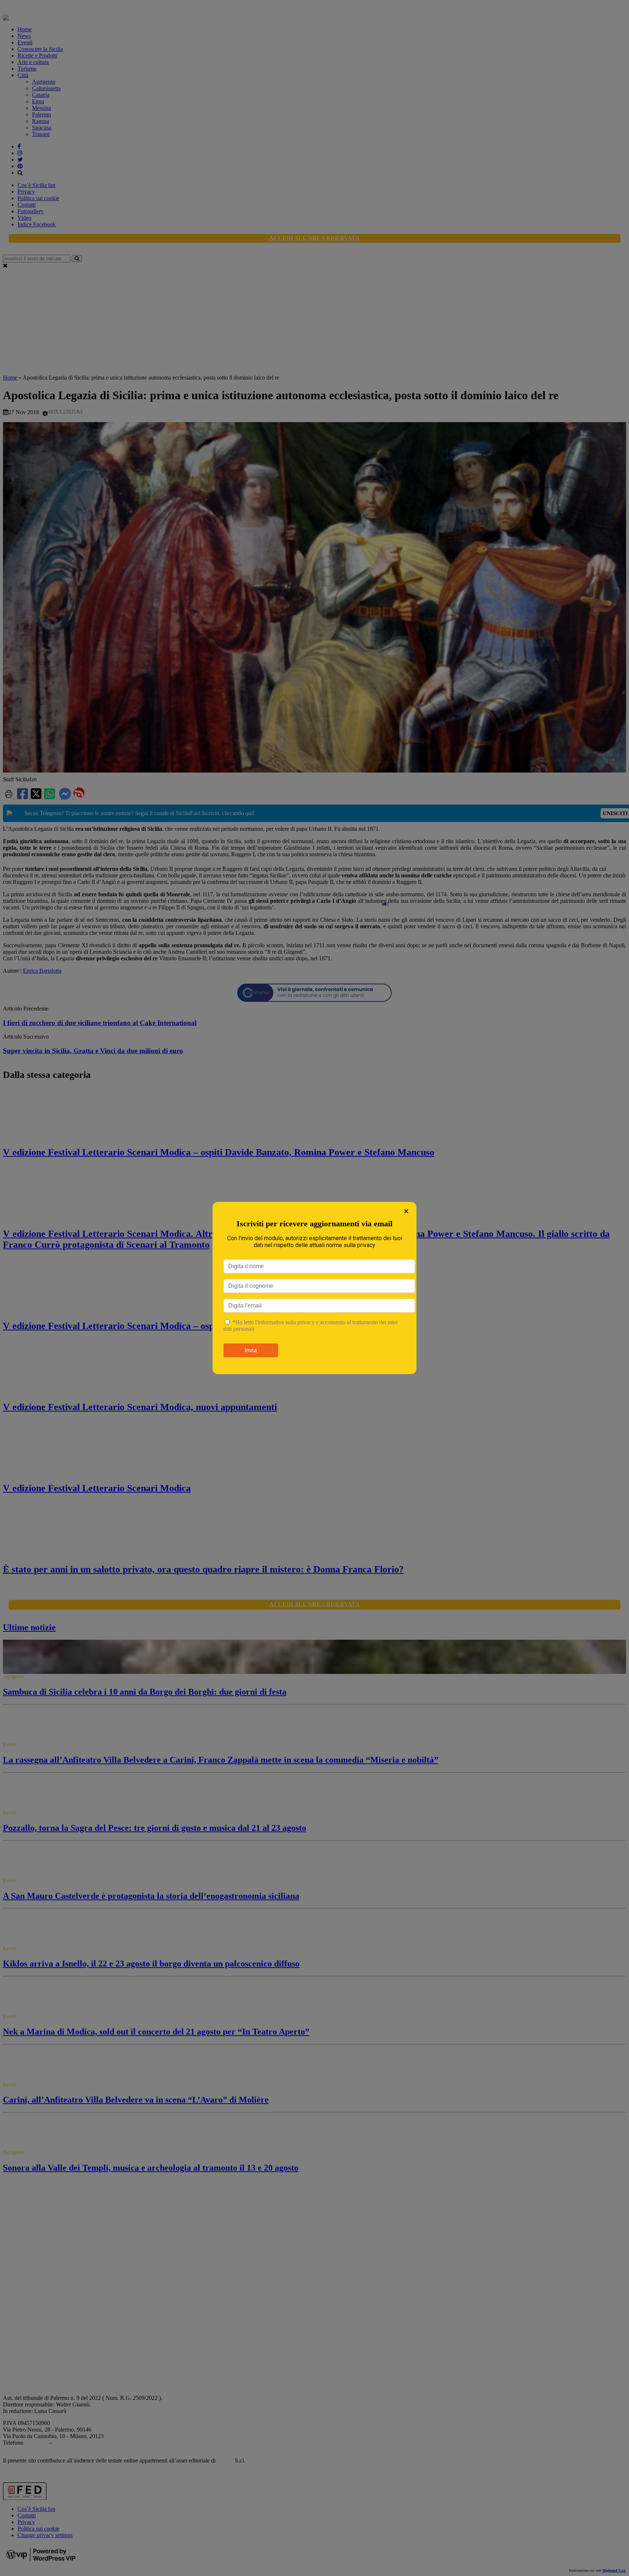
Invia (251, 1350)
